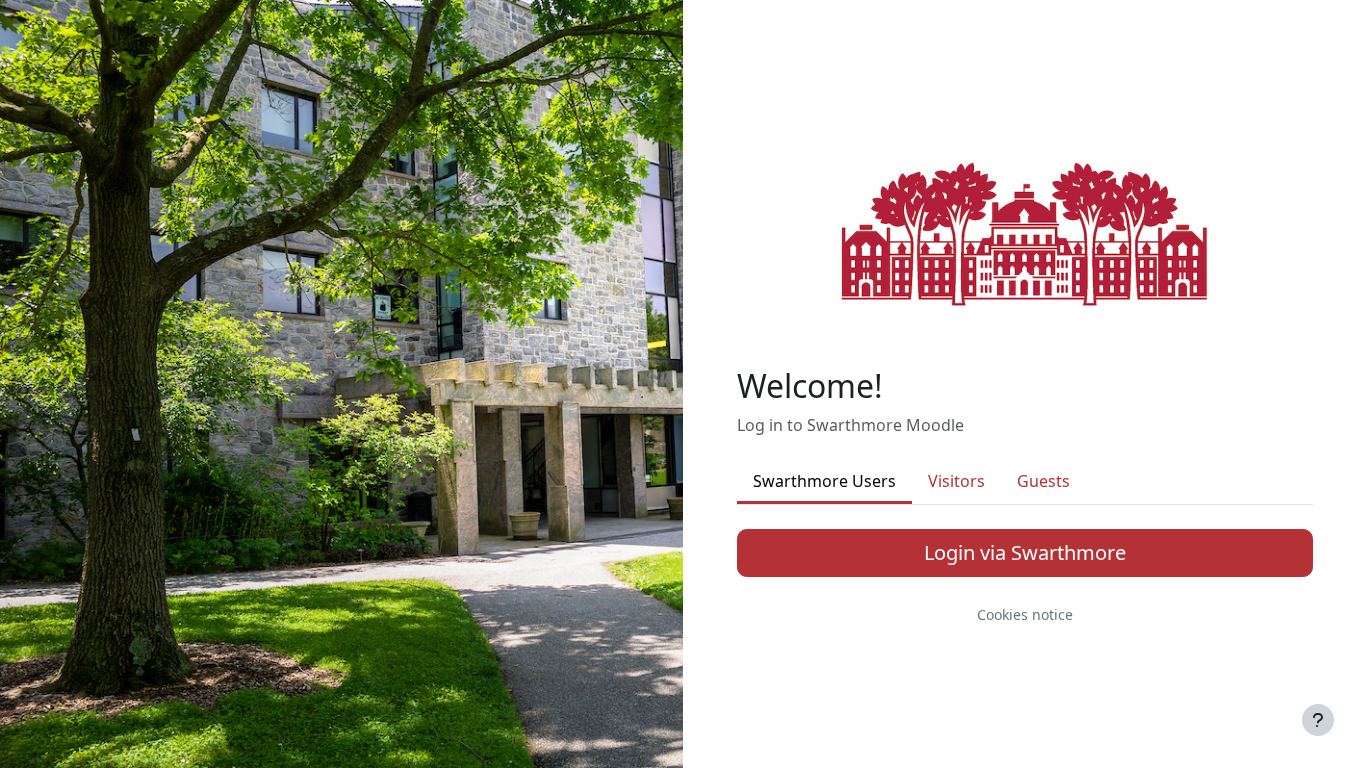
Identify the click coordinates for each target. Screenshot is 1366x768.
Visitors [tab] (956, 481)
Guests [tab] (1043, 481)
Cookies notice (1025, 614)
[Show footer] (1318, 720)
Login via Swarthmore (1025, 552)
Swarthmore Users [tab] (824, 481)
